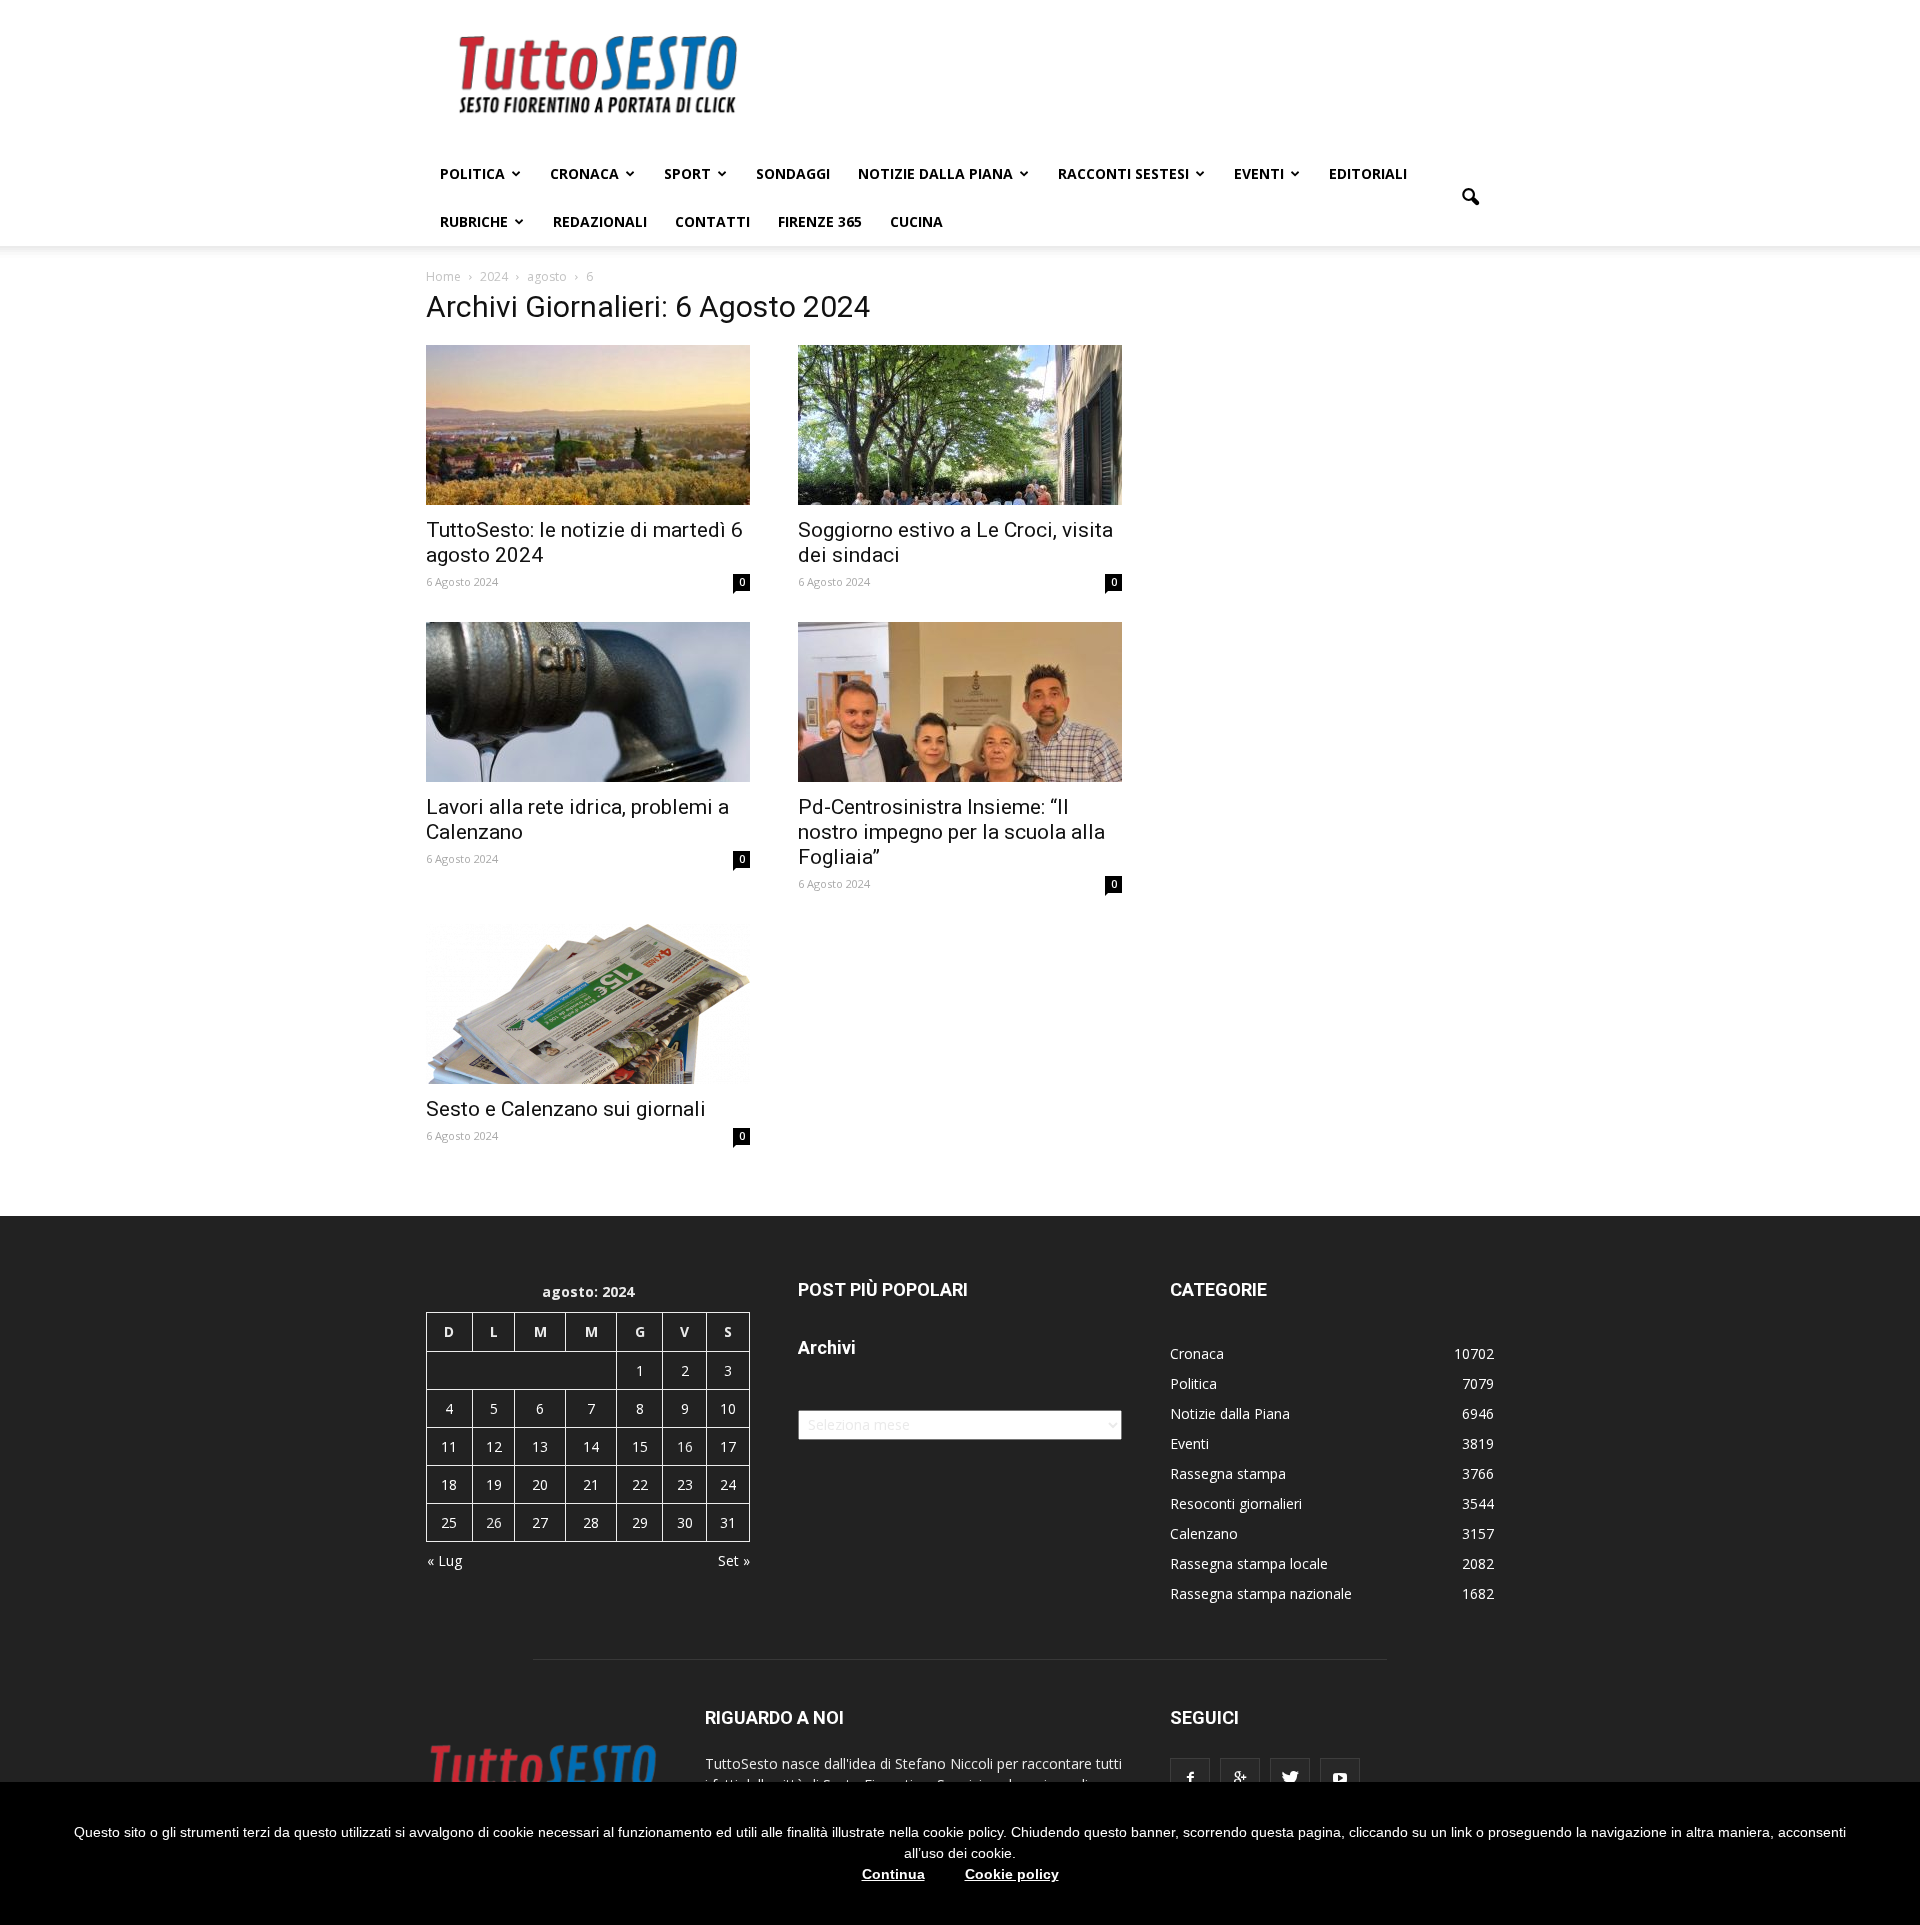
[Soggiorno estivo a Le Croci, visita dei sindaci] (960, 425)
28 (591, 1522)
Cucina (916, 221)
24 (728, 1484)
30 (685, 1522)
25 (449, 1522)
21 (591, 1484)
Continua (893, 1874)
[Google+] (1240, 1778)
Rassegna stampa (1228, 1473)
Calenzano (1204, 1533)
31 (728, 1522)
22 (640, 1484)
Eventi (1259, 173)
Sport (687, 173)
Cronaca (584, 173)
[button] (1470, 198)
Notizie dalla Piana (935, 173)
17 (728, 1446)
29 (640, 1522)
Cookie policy (1012, 1874)
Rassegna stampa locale (1249, 1563)
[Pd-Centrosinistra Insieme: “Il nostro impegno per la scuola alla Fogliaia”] (960, 702)
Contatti (712, 221)
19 (494, 1484)
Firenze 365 (820, 221)
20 (540, 1484)
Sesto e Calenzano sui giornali (566, 1109)
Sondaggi (793, 173)
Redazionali (600, 221)
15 (640, 1446)
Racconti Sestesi (1123, 173)
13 (540, 1446)
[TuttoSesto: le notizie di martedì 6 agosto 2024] (588, 425)
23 (685, 1484)
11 (449, 1446)
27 (540, 1522)
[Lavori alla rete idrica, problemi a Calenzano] (588, 702)
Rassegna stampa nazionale (1261, 1593)
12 (494, 1446)
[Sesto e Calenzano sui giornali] (588, 1004)
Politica (472, 173)
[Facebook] (1190, 1778)
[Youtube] (1340, 1778)
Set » (734, 1560)
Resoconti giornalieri (1236, 1503)
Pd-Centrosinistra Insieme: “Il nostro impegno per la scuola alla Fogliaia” (951, 832)
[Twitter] (1290, 1778)
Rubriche (474, 221)
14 (591, 1446)
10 (728, 1408)
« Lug (444, 1560)
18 (449, 1484)
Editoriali (1368, 173)
